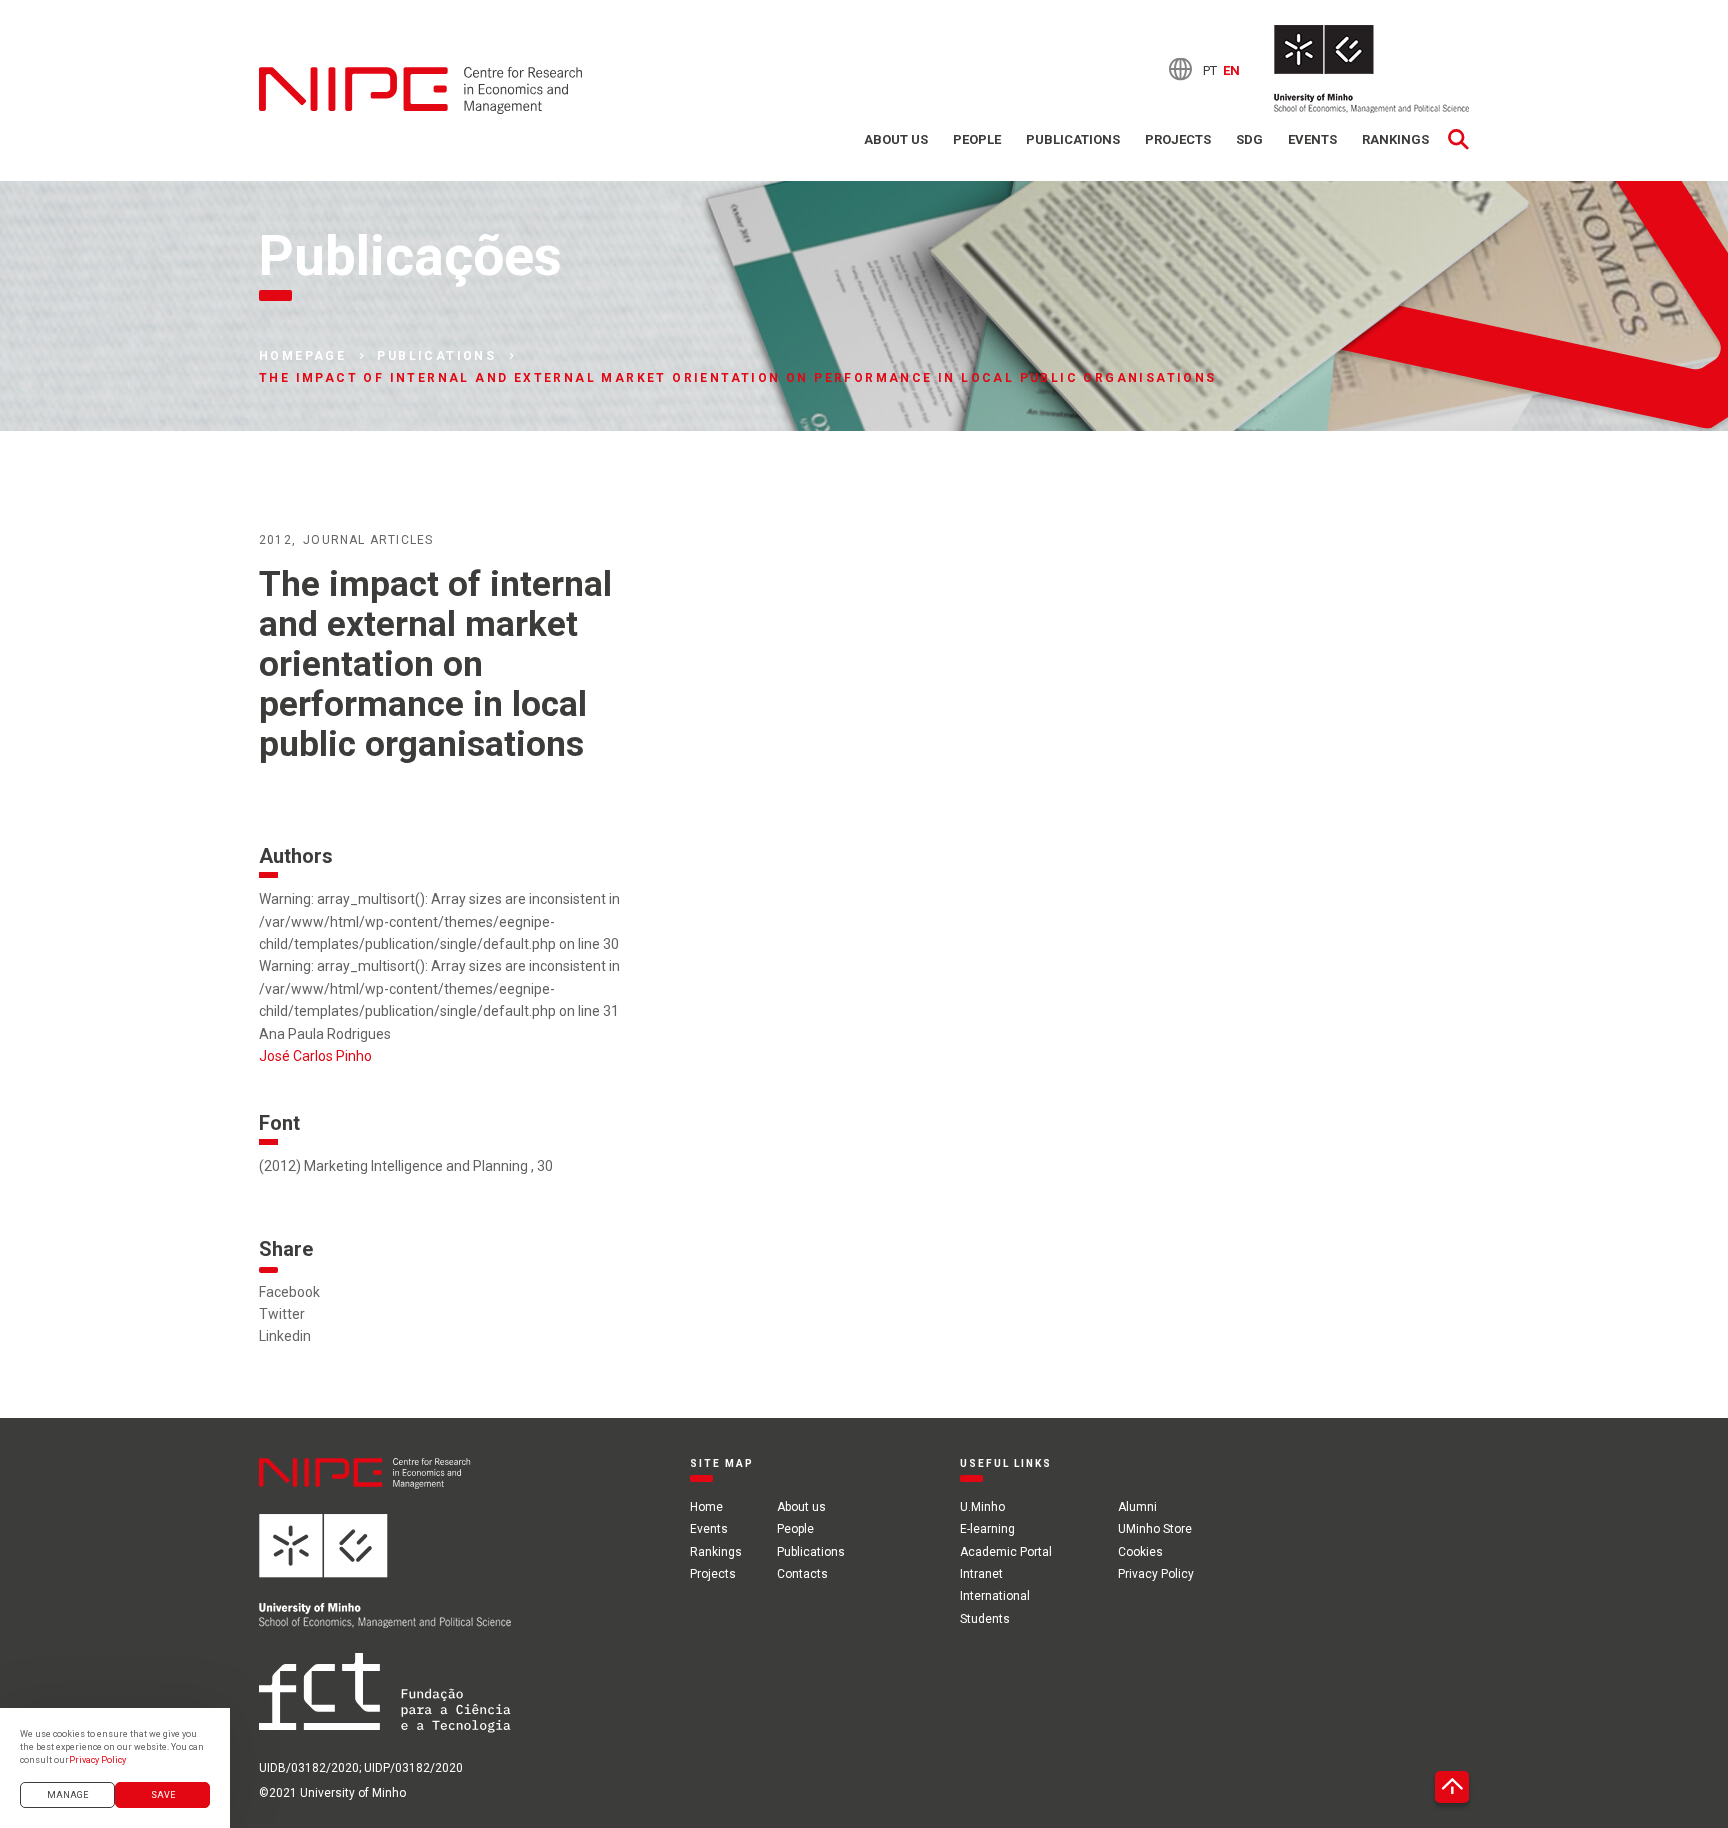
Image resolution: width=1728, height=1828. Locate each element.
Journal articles (368, 540)
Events (1312, 139)
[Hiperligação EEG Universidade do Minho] (385, 1583)
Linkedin (285, 1336)
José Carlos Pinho (315, 1056)
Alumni (1137, 1507)
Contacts (802, 1574)
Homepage (302, 356)
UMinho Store (1155, 1529)
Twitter (282, 1314)
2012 (275, 540)
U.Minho (982, 1507)
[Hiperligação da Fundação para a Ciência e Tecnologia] (385, 1705)
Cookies (1140, 1552)
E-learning (987, 1529)
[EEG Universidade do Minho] (1371, 69)
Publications (1073, 139)
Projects (1178, 139)
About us (896, 139)
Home (706, 1507)
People (977, 139)
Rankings (1395, 139)
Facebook (289, 1292)
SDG (1249, 139)
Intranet (981, 1574)
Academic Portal (1006, 1552)
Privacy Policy (1156, 1574)
